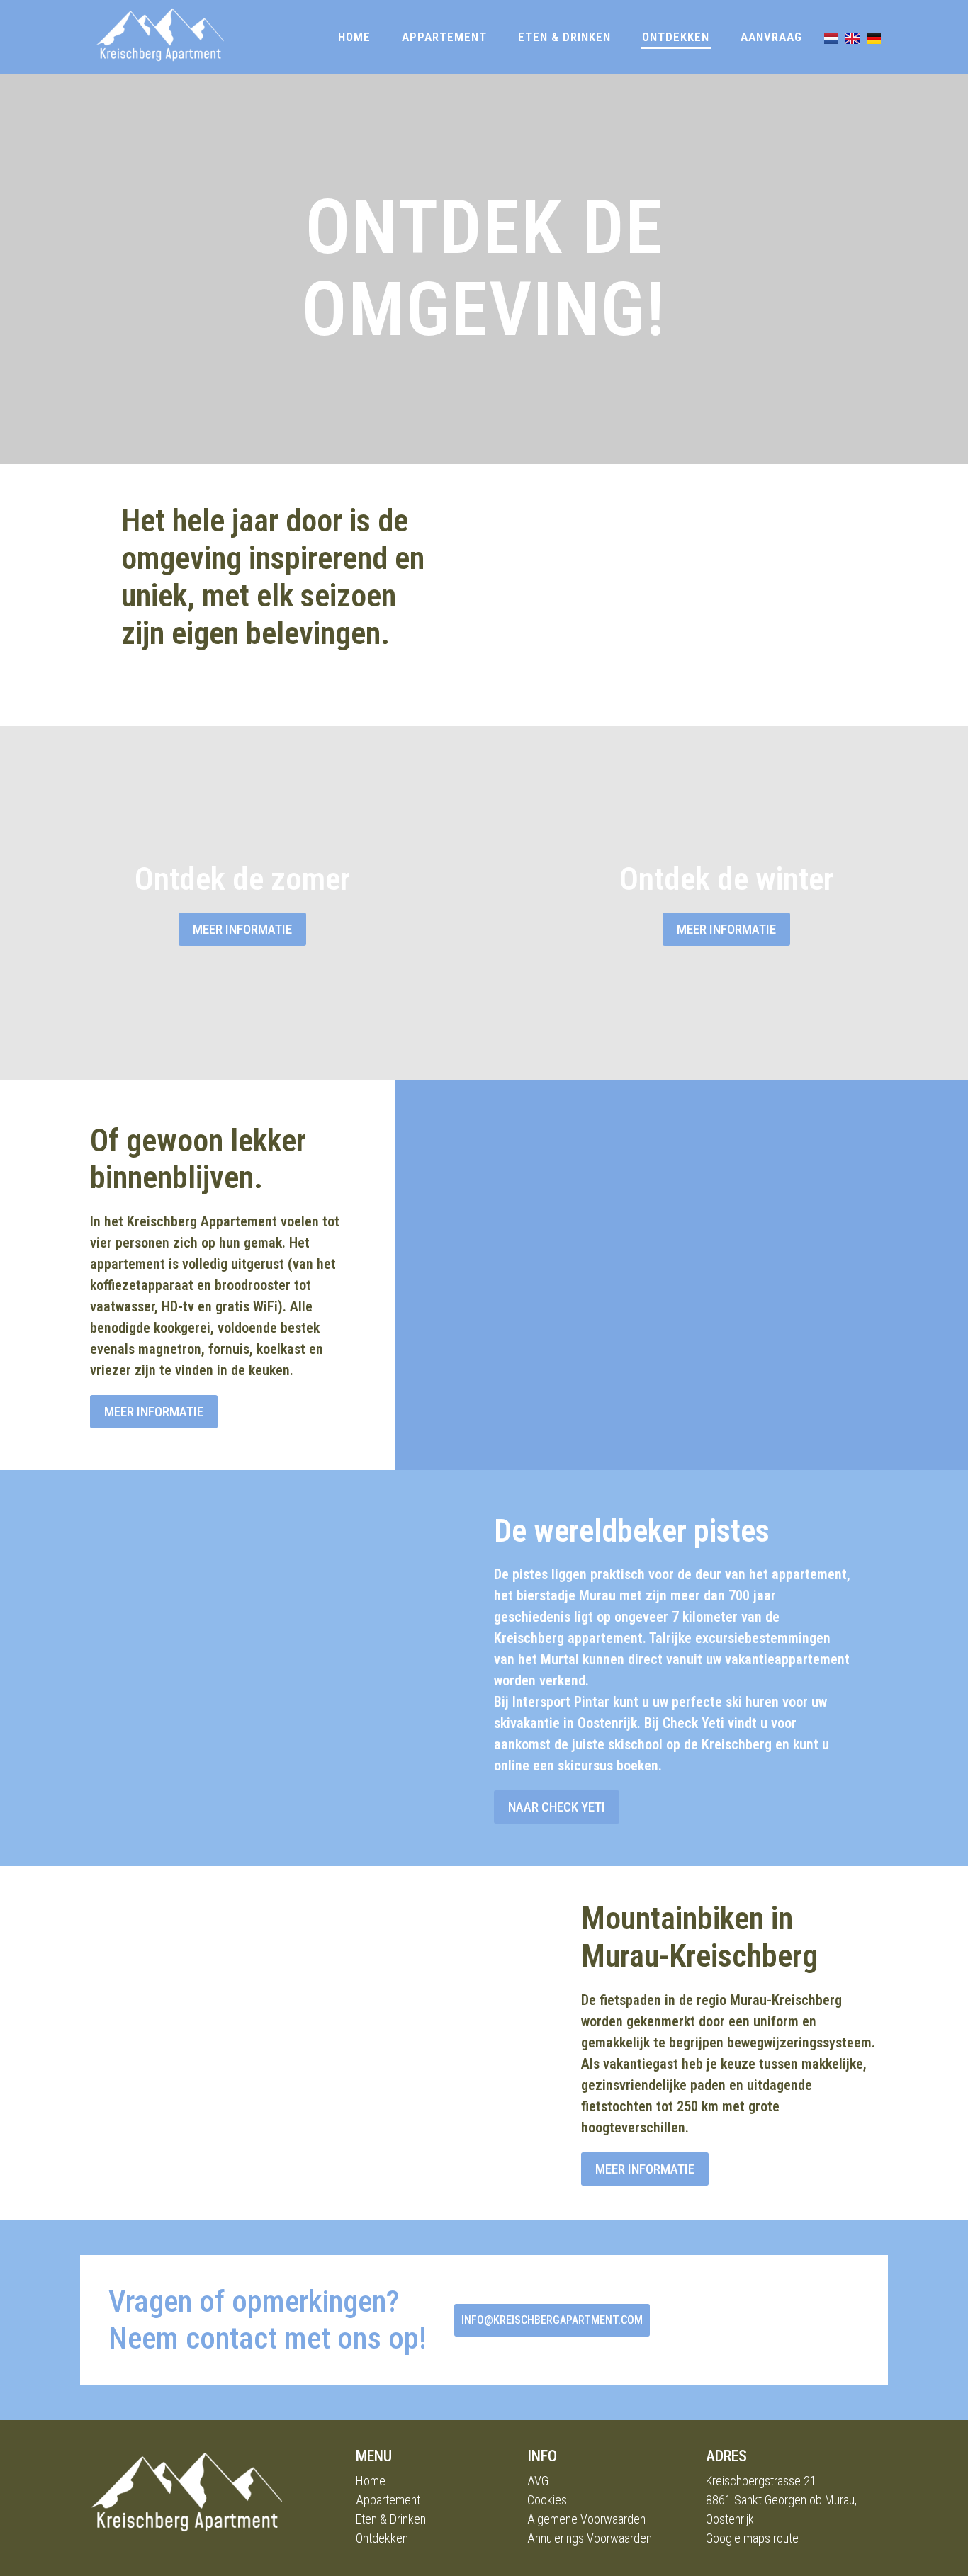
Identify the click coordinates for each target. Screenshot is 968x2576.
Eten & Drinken (564, 37)
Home (354, 37)
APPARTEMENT (444, 37)
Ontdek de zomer (242, 879)
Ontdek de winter (726, 879)
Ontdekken (676, 37)
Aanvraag (771, 37)
